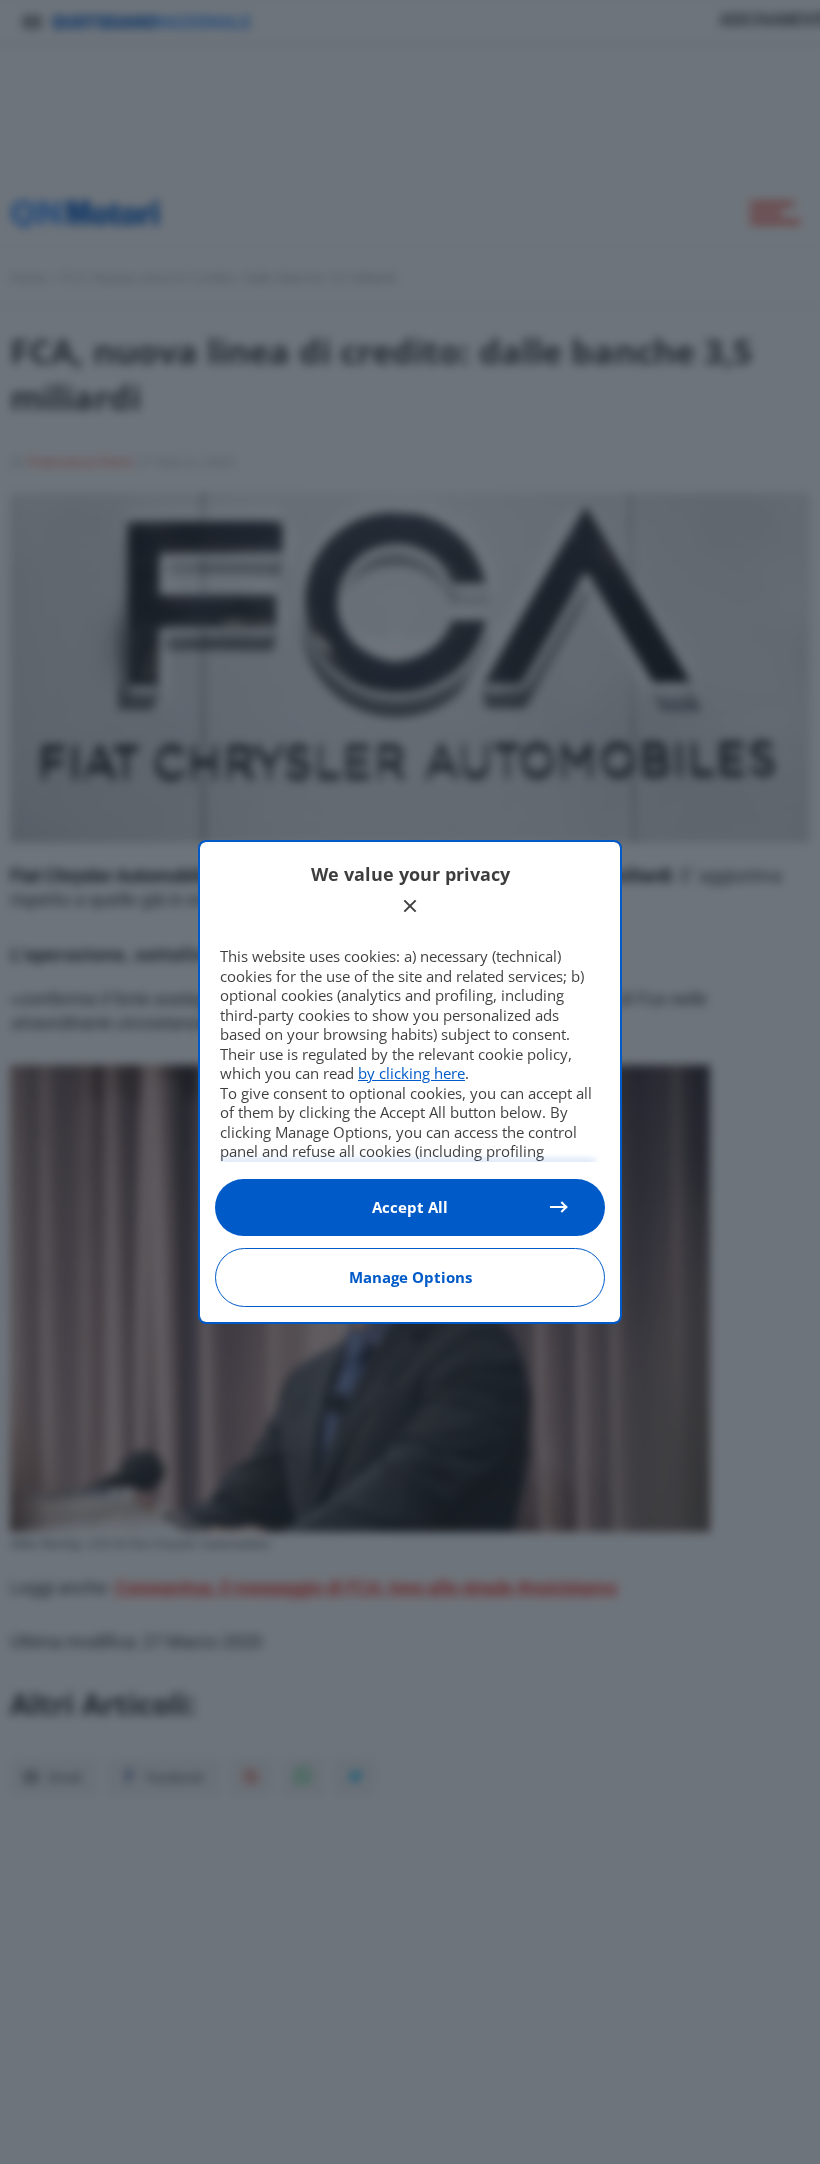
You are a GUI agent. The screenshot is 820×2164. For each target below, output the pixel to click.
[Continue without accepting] (410, 906)
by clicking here (411, 1073)
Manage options (410, 1277)
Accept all (410, 1207)
